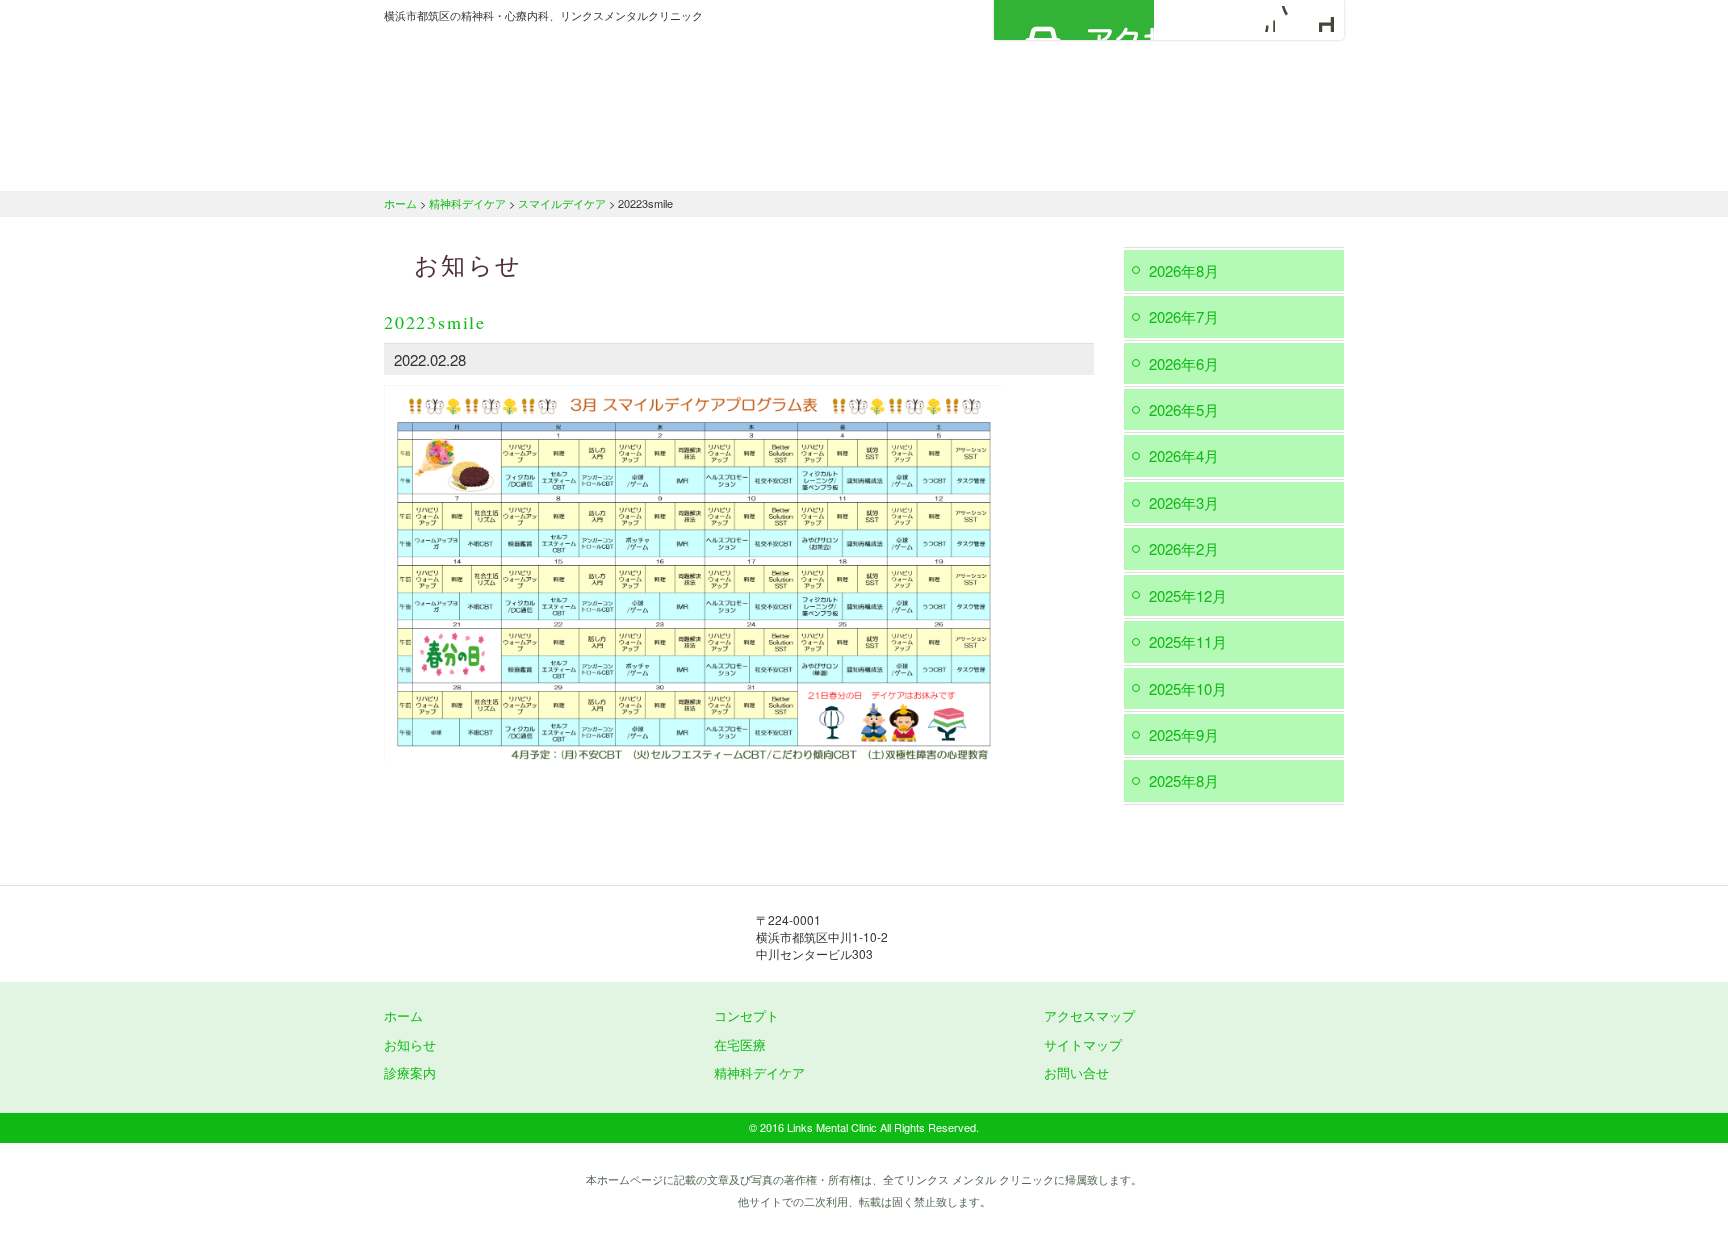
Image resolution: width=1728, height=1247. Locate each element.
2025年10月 (1188, 688)
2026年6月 (1184, 363)
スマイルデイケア (562, 203)
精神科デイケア (1104, 165)
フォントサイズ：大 (1321, 19)
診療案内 (816, 165)
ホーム (459, 165)
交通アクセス (1264, 165)
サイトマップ (1083, 1044)
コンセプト (746, 1015)
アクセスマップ (1074, 20)
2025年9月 (1184, 734)
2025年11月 (1188, 641)
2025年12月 (1188, 595)
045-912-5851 (1084, 936)
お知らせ (410, 1044)
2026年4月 (1184, 455)
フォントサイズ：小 (1262, 19)
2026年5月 (1184, 409)
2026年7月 (1184, 316)
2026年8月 (1184, 270)
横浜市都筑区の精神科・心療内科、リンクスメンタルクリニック (584, 85)
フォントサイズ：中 (1291, 19)
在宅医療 (956, 165)
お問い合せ (1076, 1072)
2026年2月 (1184, 548)
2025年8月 (1184, 780)
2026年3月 (1184, 502)
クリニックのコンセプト (639, 165)
